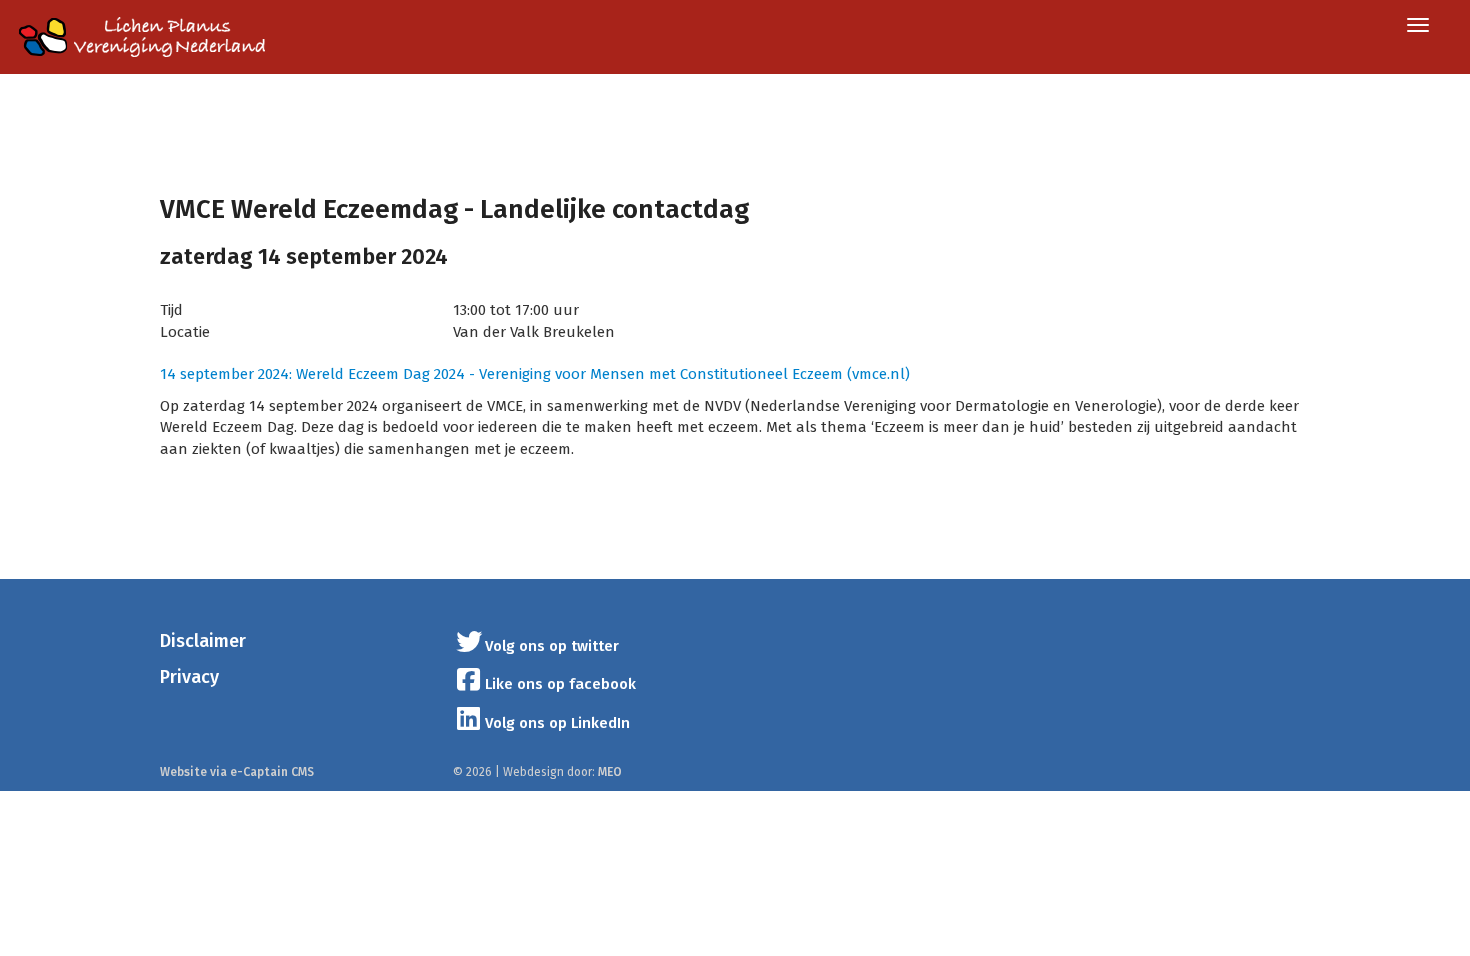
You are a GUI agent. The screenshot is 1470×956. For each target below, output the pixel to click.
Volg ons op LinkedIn (557, 723)
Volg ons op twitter (552, 646)
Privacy (189, 677)
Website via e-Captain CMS (237, 772)
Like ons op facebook (560, 684)
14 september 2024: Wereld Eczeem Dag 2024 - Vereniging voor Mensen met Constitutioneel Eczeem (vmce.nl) (535, 374)
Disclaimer (203, 641)
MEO (610, 772)
